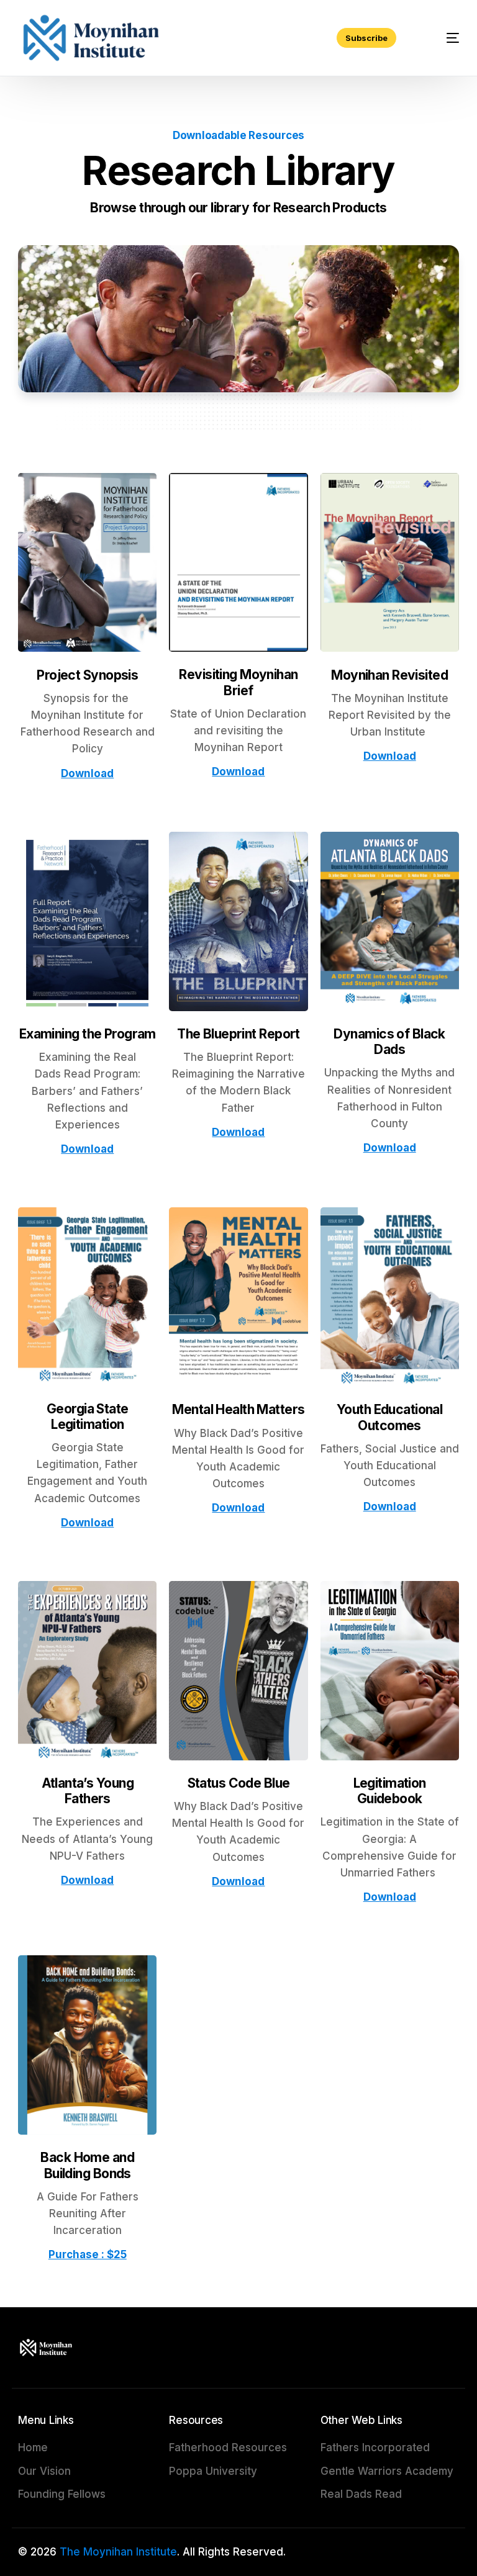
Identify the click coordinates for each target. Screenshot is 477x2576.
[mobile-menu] (441, 38)
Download (87, 773)
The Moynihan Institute (118, 2552)
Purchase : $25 (88, 2254)
